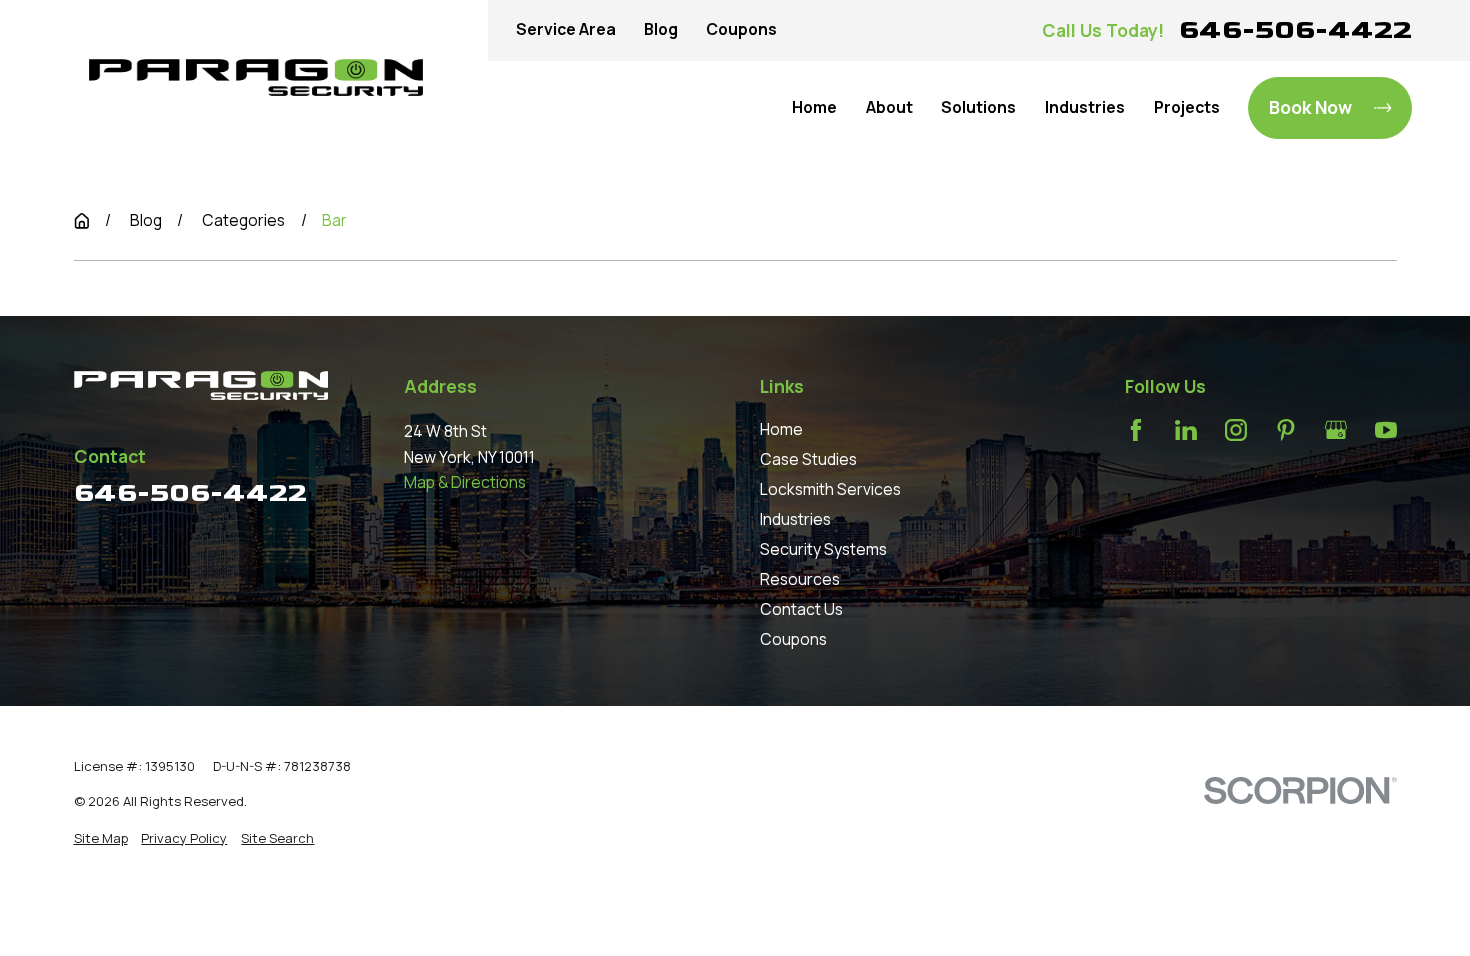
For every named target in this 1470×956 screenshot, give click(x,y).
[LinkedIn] (1186, 430)
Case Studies (808, 459)
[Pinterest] (1286, 430)
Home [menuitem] (814, 107)
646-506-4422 (1295, 29)
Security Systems (823, 549)
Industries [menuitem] (1085, 107)
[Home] (256, 78)
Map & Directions (465, 482)
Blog (661, 29)
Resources (800, 579)
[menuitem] (101, 838)
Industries (795, 519)
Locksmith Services (830, 489)
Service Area (566, 29)
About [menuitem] (889, 107)
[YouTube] (1386, 430)
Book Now (1310, 107)
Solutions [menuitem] (978, 107)
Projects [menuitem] (1187, 107)
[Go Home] (82, 221)
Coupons (741, 29)
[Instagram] (1236, 430)
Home (781, 429)
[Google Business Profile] (1336, 430)
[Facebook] (1136, 430)
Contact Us (801, 609)
